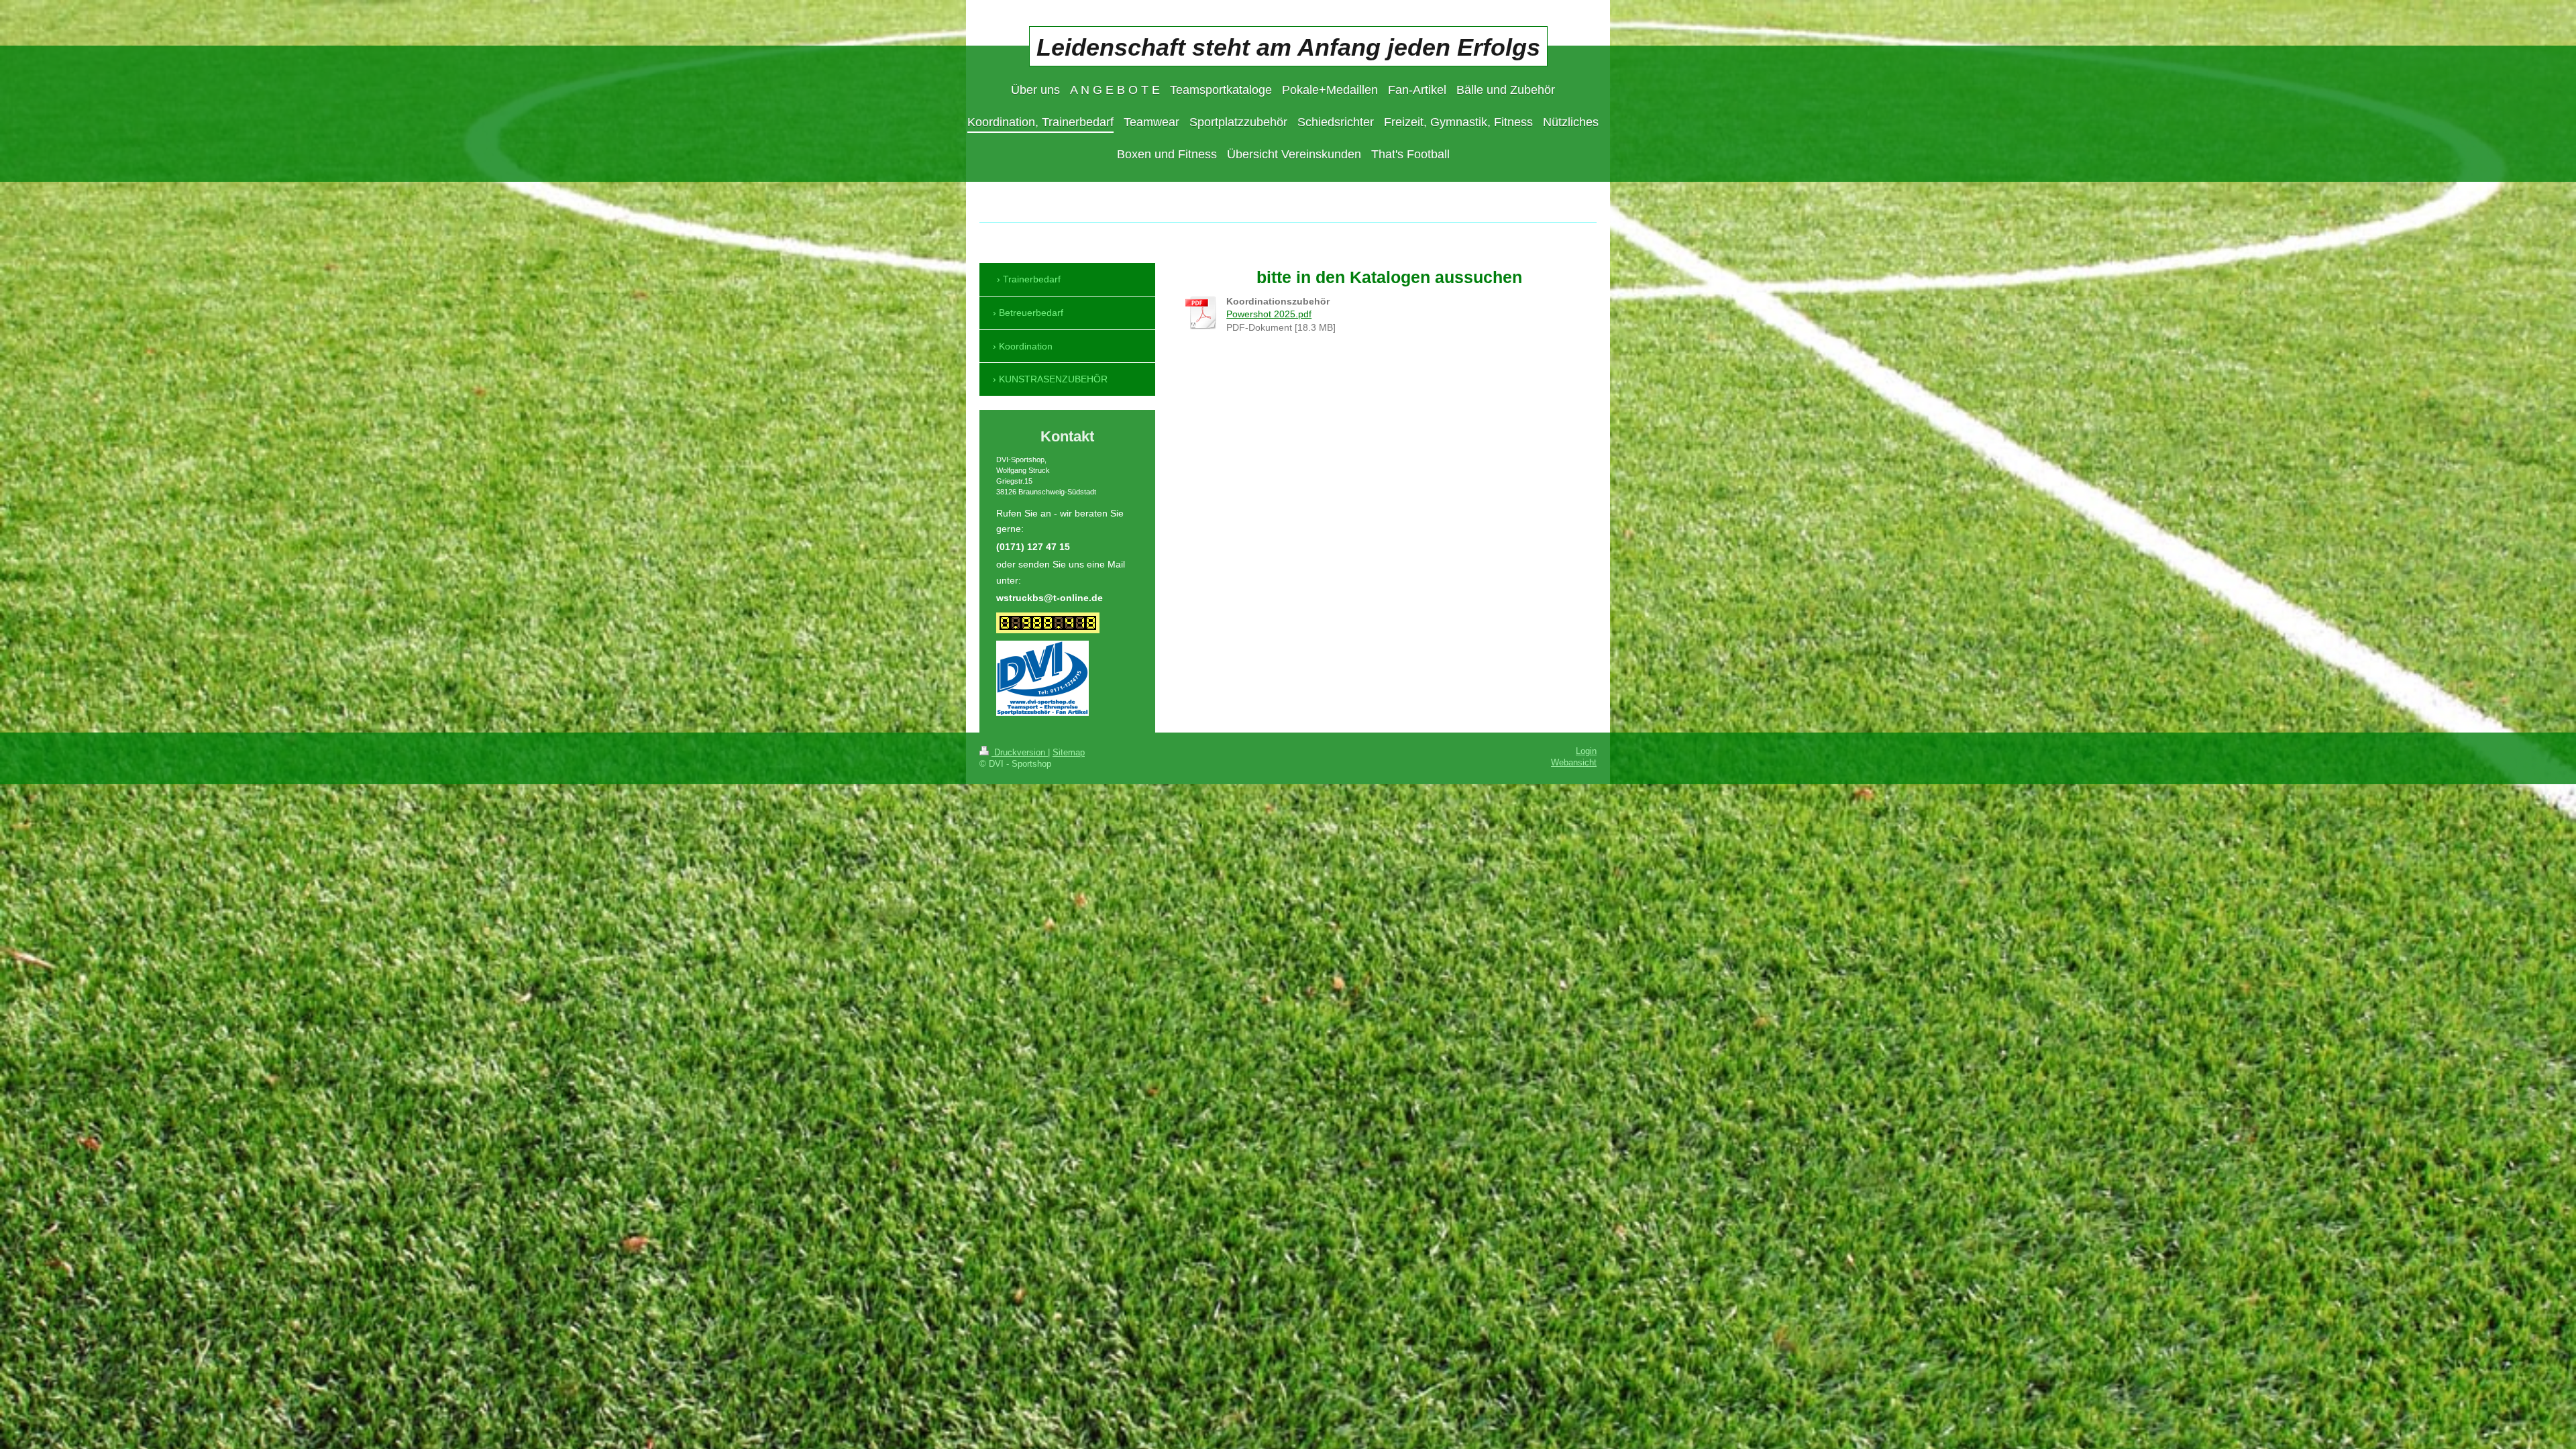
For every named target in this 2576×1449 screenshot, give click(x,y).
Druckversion (1020, 753)
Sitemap (1069, 753)
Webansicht (1574, 763)
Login (1586, 751)
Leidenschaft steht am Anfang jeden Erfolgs (1288, 47)
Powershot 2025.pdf (1269, 314)
